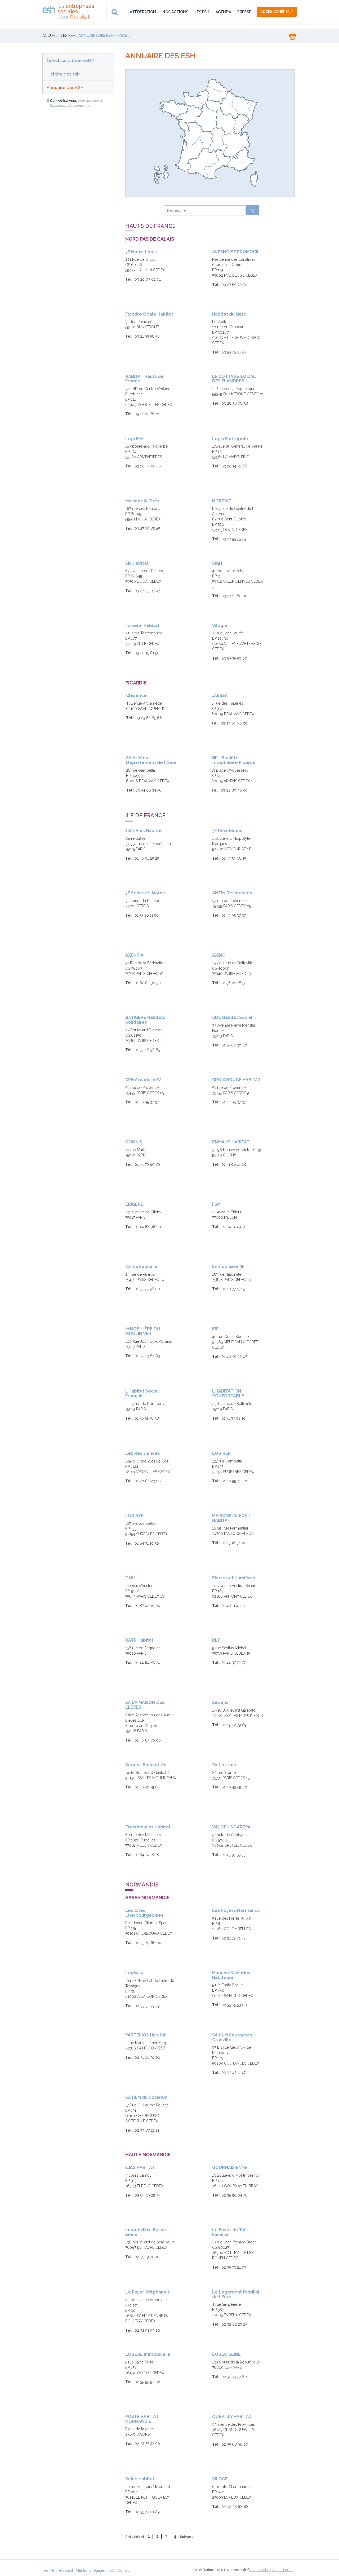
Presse (244, 12)
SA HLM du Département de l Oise (151, 760)
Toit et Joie (224, 1765)
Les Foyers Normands (236, 1910)
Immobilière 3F (228, 1267)
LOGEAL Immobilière (148, 2354)
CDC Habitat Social (232, 1017)
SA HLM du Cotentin (146, 2097)
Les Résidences (143, 1453)
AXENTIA (134, 955)
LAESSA (220, 695)
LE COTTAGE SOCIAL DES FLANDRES (234, 379)
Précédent (135, 2537)
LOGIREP (221, 1453)
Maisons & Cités (142, 501)
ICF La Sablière (141, 1267)
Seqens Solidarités (146, 1765)
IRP (215, 1329)
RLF (216, 1640)
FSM (216, 1204)
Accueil (50, 36)
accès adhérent (277, 12)
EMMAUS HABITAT (231, 1142)
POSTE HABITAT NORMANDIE (142, 2419)
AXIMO (219, 955)
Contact (124, 2570)
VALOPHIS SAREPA (231, 1827)
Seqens (220, 1702)
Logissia (134, 1973)
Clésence (136, 695)
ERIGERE (134, 1204)
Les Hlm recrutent (58, 2570)
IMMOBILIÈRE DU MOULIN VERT (143, 1331)
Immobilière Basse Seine (146, 2232)
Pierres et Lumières (234, 1578)
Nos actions (175, 12)
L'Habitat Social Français (142, 1393)
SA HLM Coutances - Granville (234, 2037)
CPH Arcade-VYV (143, 1080)
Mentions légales (90, 2570)
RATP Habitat (139, 1640)
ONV (130, 1578)
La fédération (142, 12)
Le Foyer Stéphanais (148, 2292)
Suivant (186, 2537)
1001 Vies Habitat (144, 831)
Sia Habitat (137, 563)
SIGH (217, 563)
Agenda (223, 12)
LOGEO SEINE (226, 2354)
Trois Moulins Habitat (148, 1827)
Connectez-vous (63, 101)
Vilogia (220, 626)
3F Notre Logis (141, 252)
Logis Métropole (230, 439)
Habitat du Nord (229, 314)
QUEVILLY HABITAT (232, 2417)
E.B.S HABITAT (140, 2168)
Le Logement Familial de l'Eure (236, 2294)
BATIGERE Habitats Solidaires (145, 1020)
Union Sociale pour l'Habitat (271, 2570)
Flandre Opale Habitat (149, 314)
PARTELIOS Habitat (146, 2035)
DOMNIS (134, 1142)
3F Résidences (228, 831)
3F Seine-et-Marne (145, 893)
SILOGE (220, 2479)
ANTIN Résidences (232, 893)
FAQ (111, 2570)
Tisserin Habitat (142, 626)
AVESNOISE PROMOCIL (236, 252)
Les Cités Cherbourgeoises (144, 1913)
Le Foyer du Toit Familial (230, 2232)
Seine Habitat (140, 2479)
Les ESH (202, 12)
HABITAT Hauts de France (144, 379)
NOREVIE (222, 501)
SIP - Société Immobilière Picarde (233, 760)
